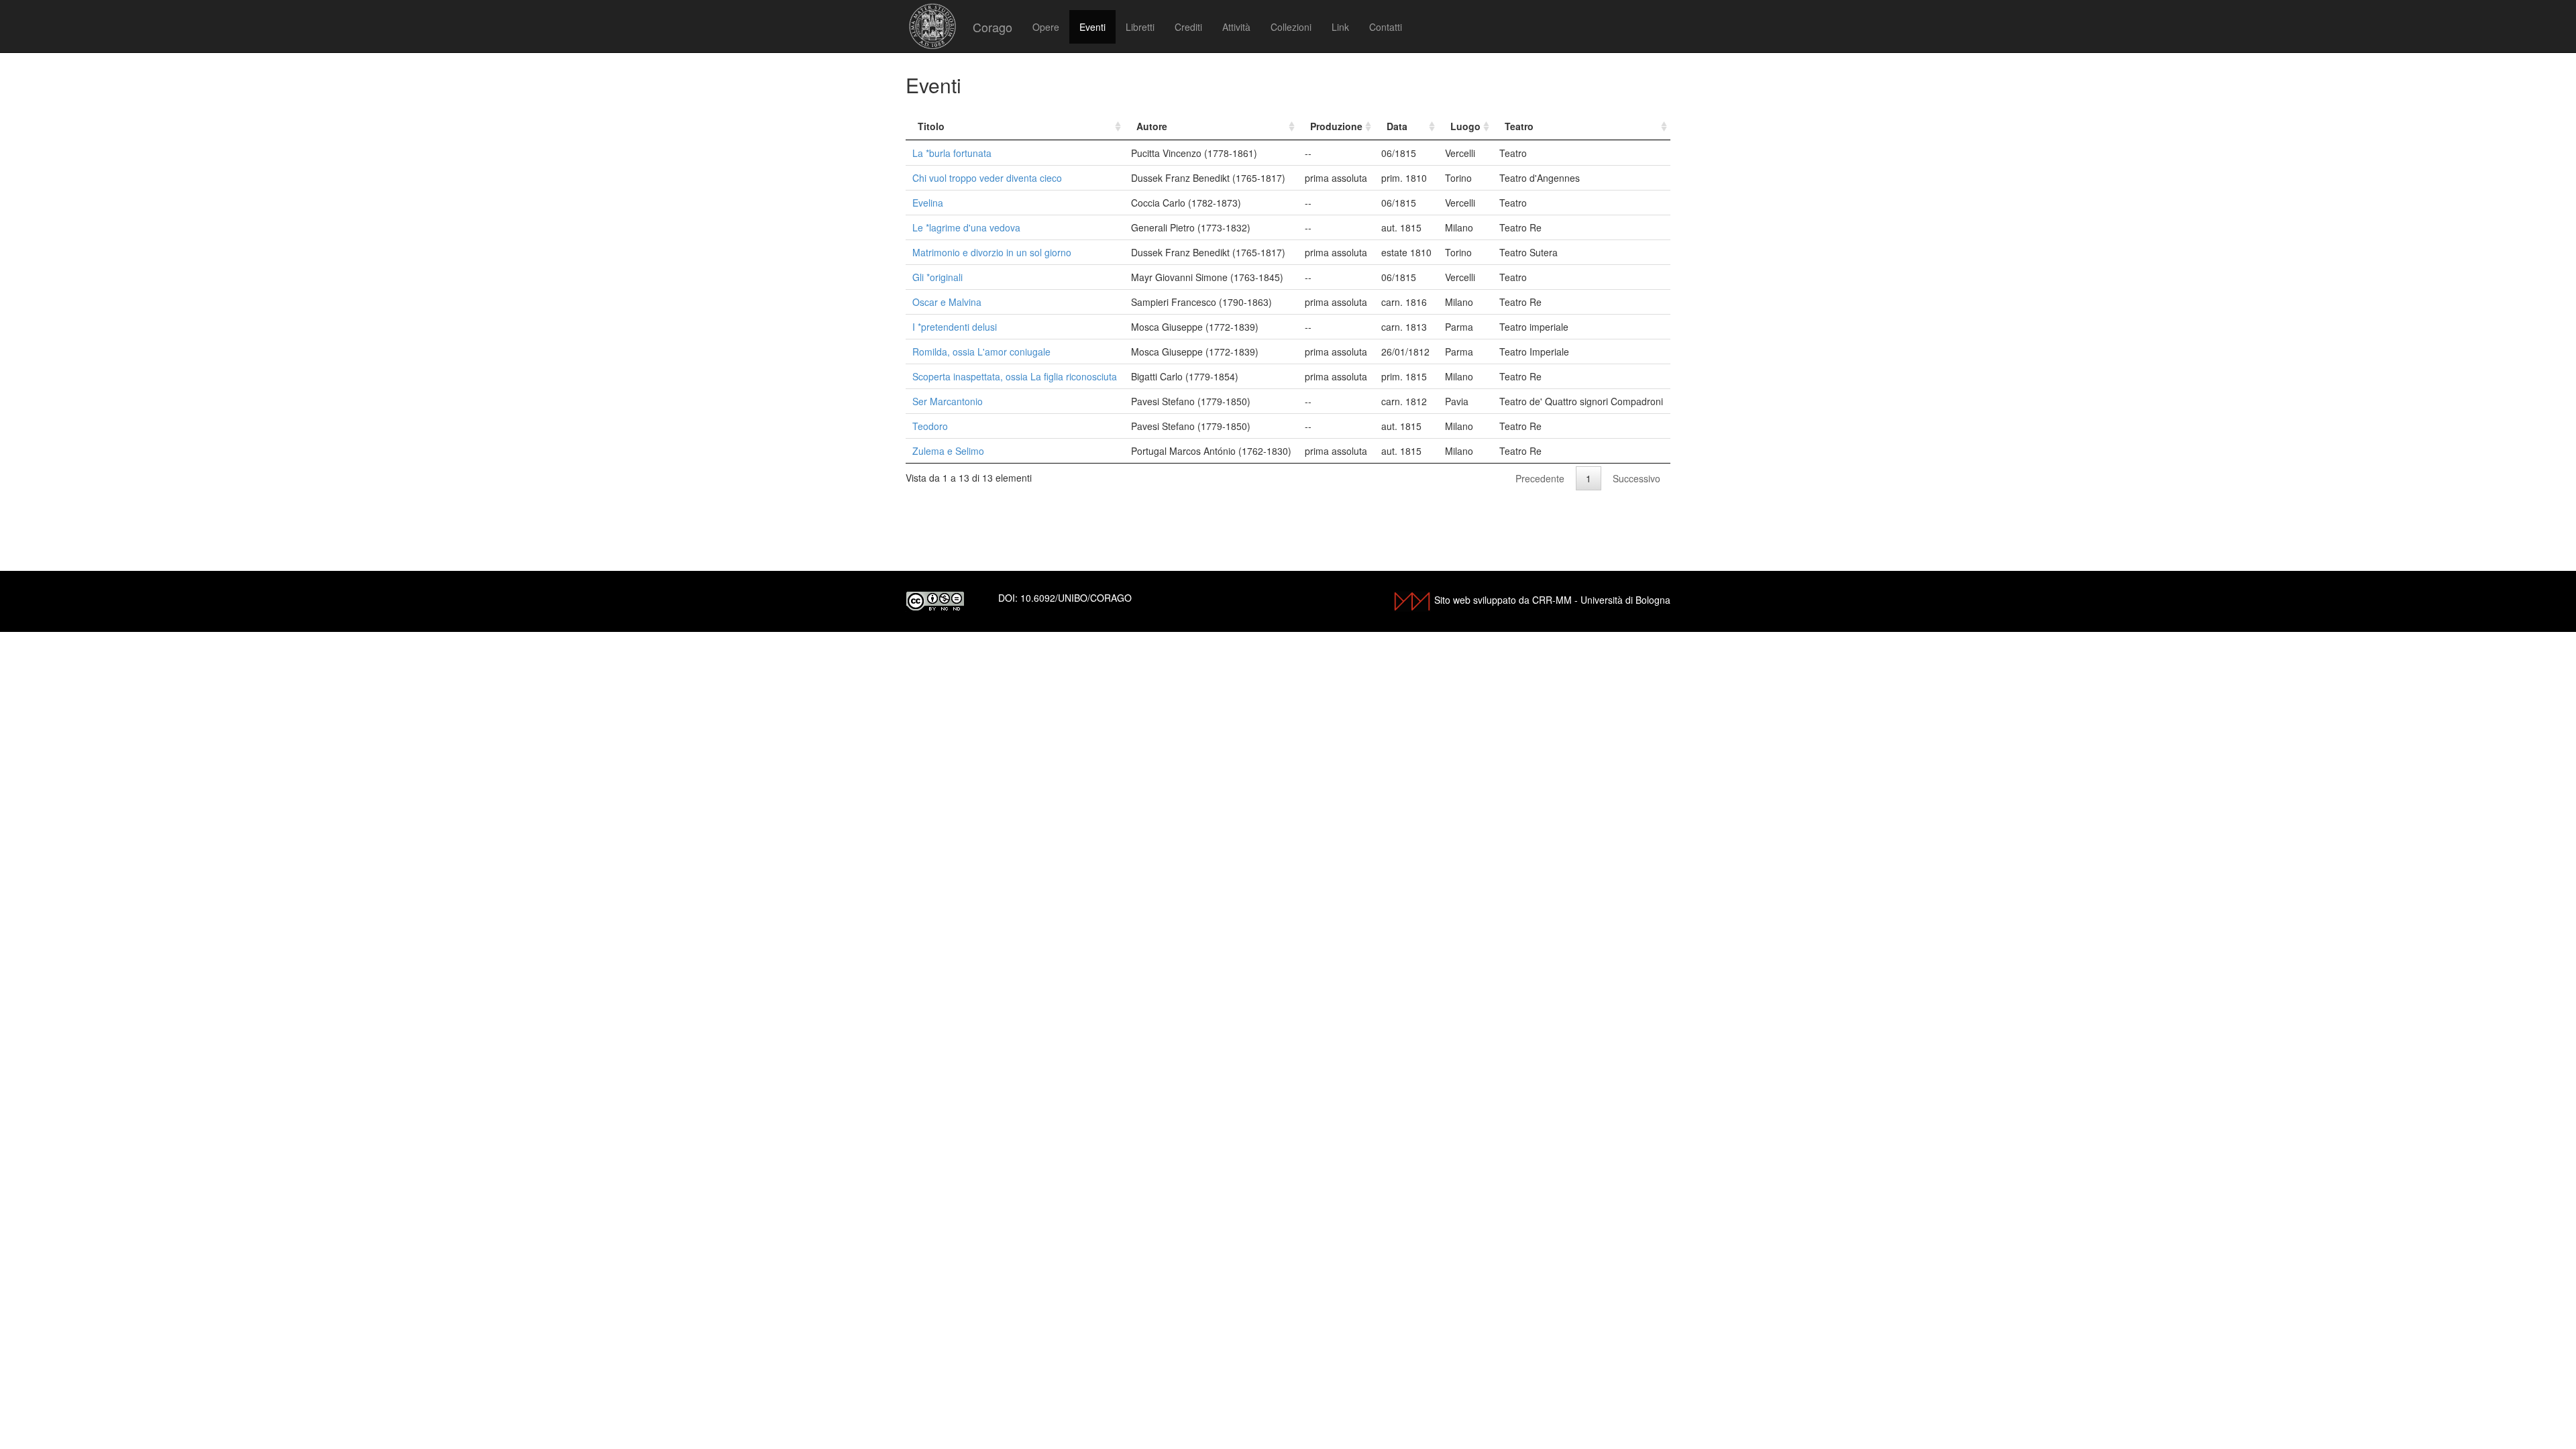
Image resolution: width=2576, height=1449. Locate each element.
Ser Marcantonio (948, 401)
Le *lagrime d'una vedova (966, 227)
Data (1397, 126)
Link (1340, 27)
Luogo (1465, 126)
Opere (1046, 27)
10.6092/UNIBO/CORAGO (1076, 598)
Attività (1236, 27)
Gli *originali (937, 277)
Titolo (931, 126)
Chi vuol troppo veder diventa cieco (987, 178)
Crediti (1188, 27)
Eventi (1092, 27)
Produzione (1336, 126)
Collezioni (1291, 27)
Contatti (1386, 27)
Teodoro (930, 426)
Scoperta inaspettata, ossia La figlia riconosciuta (1015, 376)
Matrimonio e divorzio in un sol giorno (992, 252)
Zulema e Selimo (948, 451)
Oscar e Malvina (947, 302)
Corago (992, 27)
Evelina (928, 203)
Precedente (1540, 478)
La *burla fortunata (952, 153)
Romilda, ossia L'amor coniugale (981, 352)
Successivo (1636, 478)
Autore (1152, 126)
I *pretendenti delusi (955, 327)
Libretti (1140, 27)
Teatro (1519, 126)
